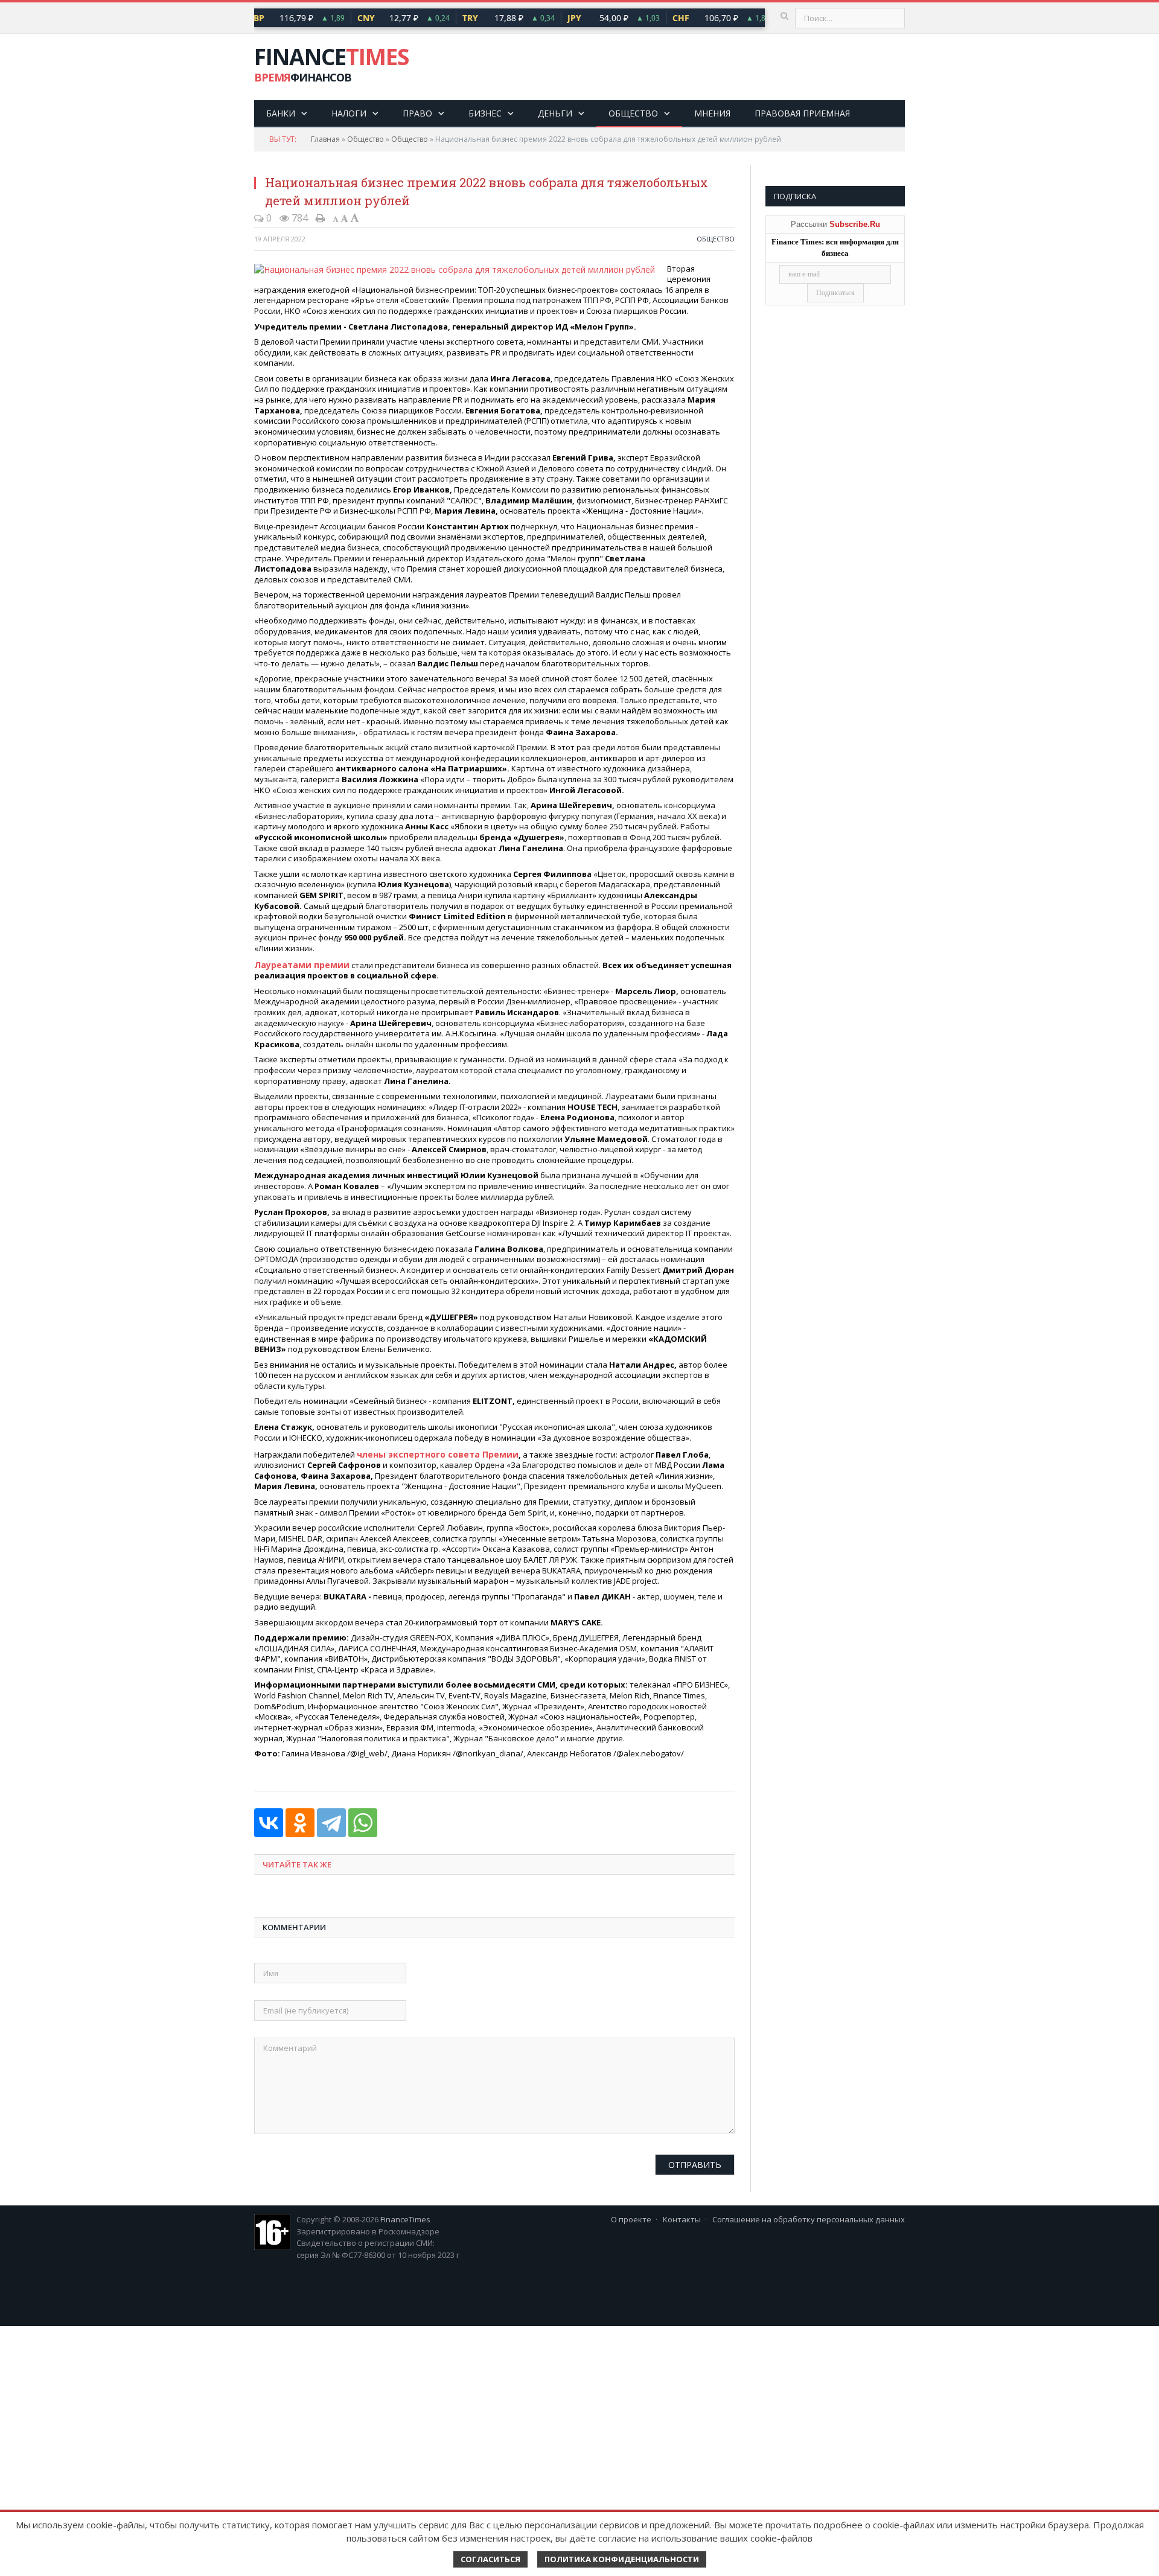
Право (417, 113)
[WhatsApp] (363, 1820)
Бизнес (485, 113)
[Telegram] (331, 1820)
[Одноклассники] (300, 1820)
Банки (281, 113)
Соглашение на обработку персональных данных (809, 2217)
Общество (633, 113)
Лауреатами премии (298, 964)
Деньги (555, 113)
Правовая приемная (802, 113)
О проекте (631, 2217)
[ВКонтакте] (269, 1820)
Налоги (349, 113)
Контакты (682, 2217)
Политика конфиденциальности (622, 2559)
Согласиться (490, 2559)
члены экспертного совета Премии (432, 1452)
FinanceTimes (405, 2217)
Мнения (712, 113)
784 (299, 218)
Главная (325, 139)
